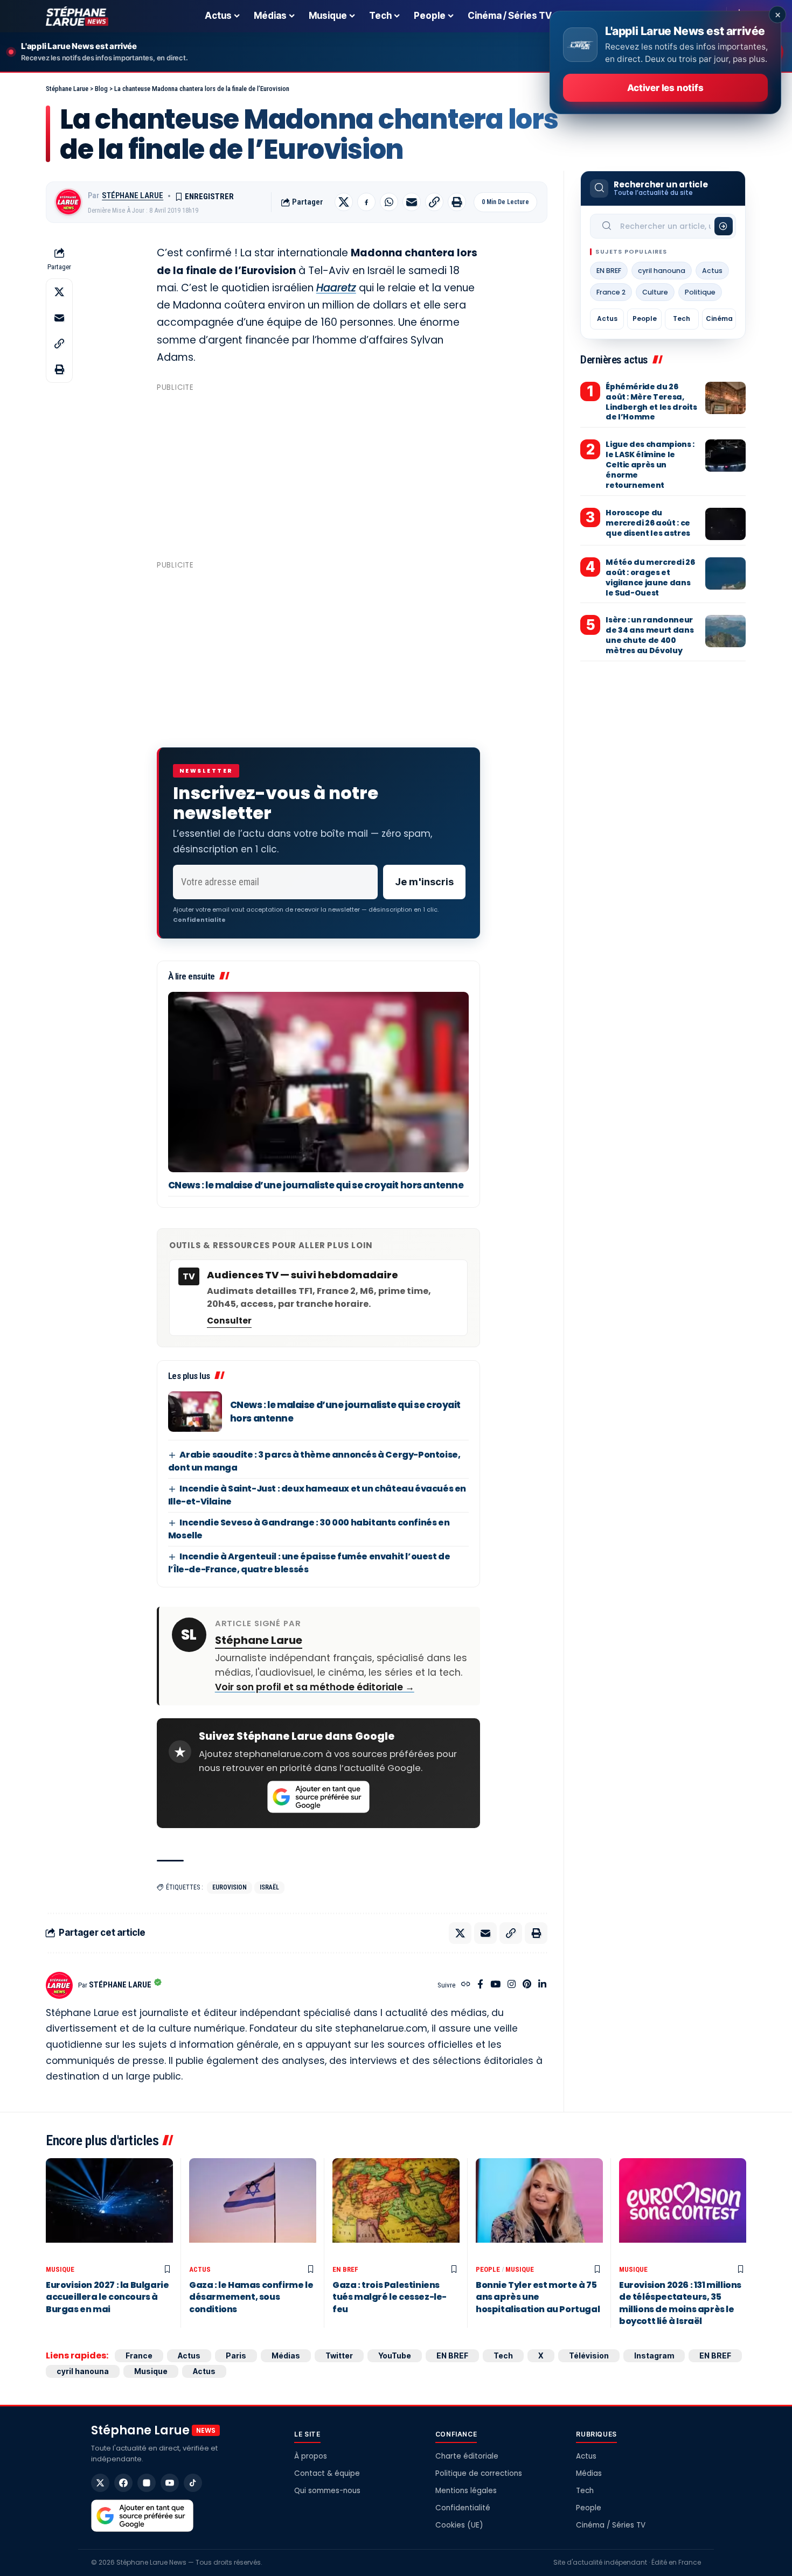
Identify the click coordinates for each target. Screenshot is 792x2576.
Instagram (654, 2355)
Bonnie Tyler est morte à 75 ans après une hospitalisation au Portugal (538, 2297)
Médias (286, 2355)
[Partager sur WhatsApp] (389, 202)
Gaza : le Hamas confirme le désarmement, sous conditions (251, 2297)
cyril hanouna (662, 271)
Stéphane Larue (133, 195)
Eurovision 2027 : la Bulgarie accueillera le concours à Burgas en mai (107, 2297)
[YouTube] (495, 1985)
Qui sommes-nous (327, 2491)
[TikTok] (193, 2483)
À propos (311, 2456)
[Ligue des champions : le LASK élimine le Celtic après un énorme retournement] (725, 456)
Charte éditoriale (467, 2456)
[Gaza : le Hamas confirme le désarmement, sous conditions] (253, 2209)
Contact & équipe (327, 2473)
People (645, 318)
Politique (700, 292)
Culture (655, 292)
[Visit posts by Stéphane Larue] (68, 202)
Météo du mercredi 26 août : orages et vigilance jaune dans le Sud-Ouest (650, 577)
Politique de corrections (479, 2473)
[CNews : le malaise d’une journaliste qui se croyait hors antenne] (318, 1082)
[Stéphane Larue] (77, 16)
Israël (269, 1887)
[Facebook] (480, 1985)
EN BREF (609, 271)
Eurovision (230, 1887)
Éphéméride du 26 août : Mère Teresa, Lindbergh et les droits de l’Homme (651, 402)
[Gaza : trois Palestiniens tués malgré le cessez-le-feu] (396, 2209)
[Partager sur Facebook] (366, 202)
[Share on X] (344, 202)
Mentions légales (466, 2491)
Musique (60, 2269)
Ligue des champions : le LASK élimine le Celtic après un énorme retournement (650, 465)
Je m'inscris (424, 882)
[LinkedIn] (542, 1985)
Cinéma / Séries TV (611, 2525)
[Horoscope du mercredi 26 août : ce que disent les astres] (725, 524)
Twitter (339, 2355)
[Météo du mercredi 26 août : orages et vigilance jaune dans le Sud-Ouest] (725, 573)
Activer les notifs (665, 88)
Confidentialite (199, 920)
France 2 (611, 292)
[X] (100, 2483)
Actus (712, 271)
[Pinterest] (527, 1985)
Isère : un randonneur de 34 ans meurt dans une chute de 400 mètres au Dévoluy (649, 635)
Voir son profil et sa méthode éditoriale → (315, 1687)
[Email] (412, 202)
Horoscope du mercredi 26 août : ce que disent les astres (648, 523)
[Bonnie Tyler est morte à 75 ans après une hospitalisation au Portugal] (539, 2209)
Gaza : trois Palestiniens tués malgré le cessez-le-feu (390, 2297)
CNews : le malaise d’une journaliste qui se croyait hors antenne (316, 1185)
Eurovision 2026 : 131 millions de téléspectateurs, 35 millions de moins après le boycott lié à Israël (680, 2303)
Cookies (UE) (459, 2525)
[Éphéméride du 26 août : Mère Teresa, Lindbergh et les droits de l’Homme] (725, 398)
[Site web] (466, 1985)
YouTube (395, 2355)
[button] (434, 202)
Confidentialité (463, 2508)
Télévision (589, 2355)
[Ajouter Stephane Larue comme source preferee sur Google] (318, 1797)
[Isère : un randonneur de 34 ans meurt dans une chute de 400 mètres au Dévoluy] (725, 631)
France (139, 2355)
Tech (682, 318)
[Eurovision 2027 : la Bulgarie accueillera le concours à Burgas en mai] (109, 2209)
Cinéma (719, 318)
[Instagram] (512, 1985)
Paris (236, 2355)
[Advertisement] (318, 471)
